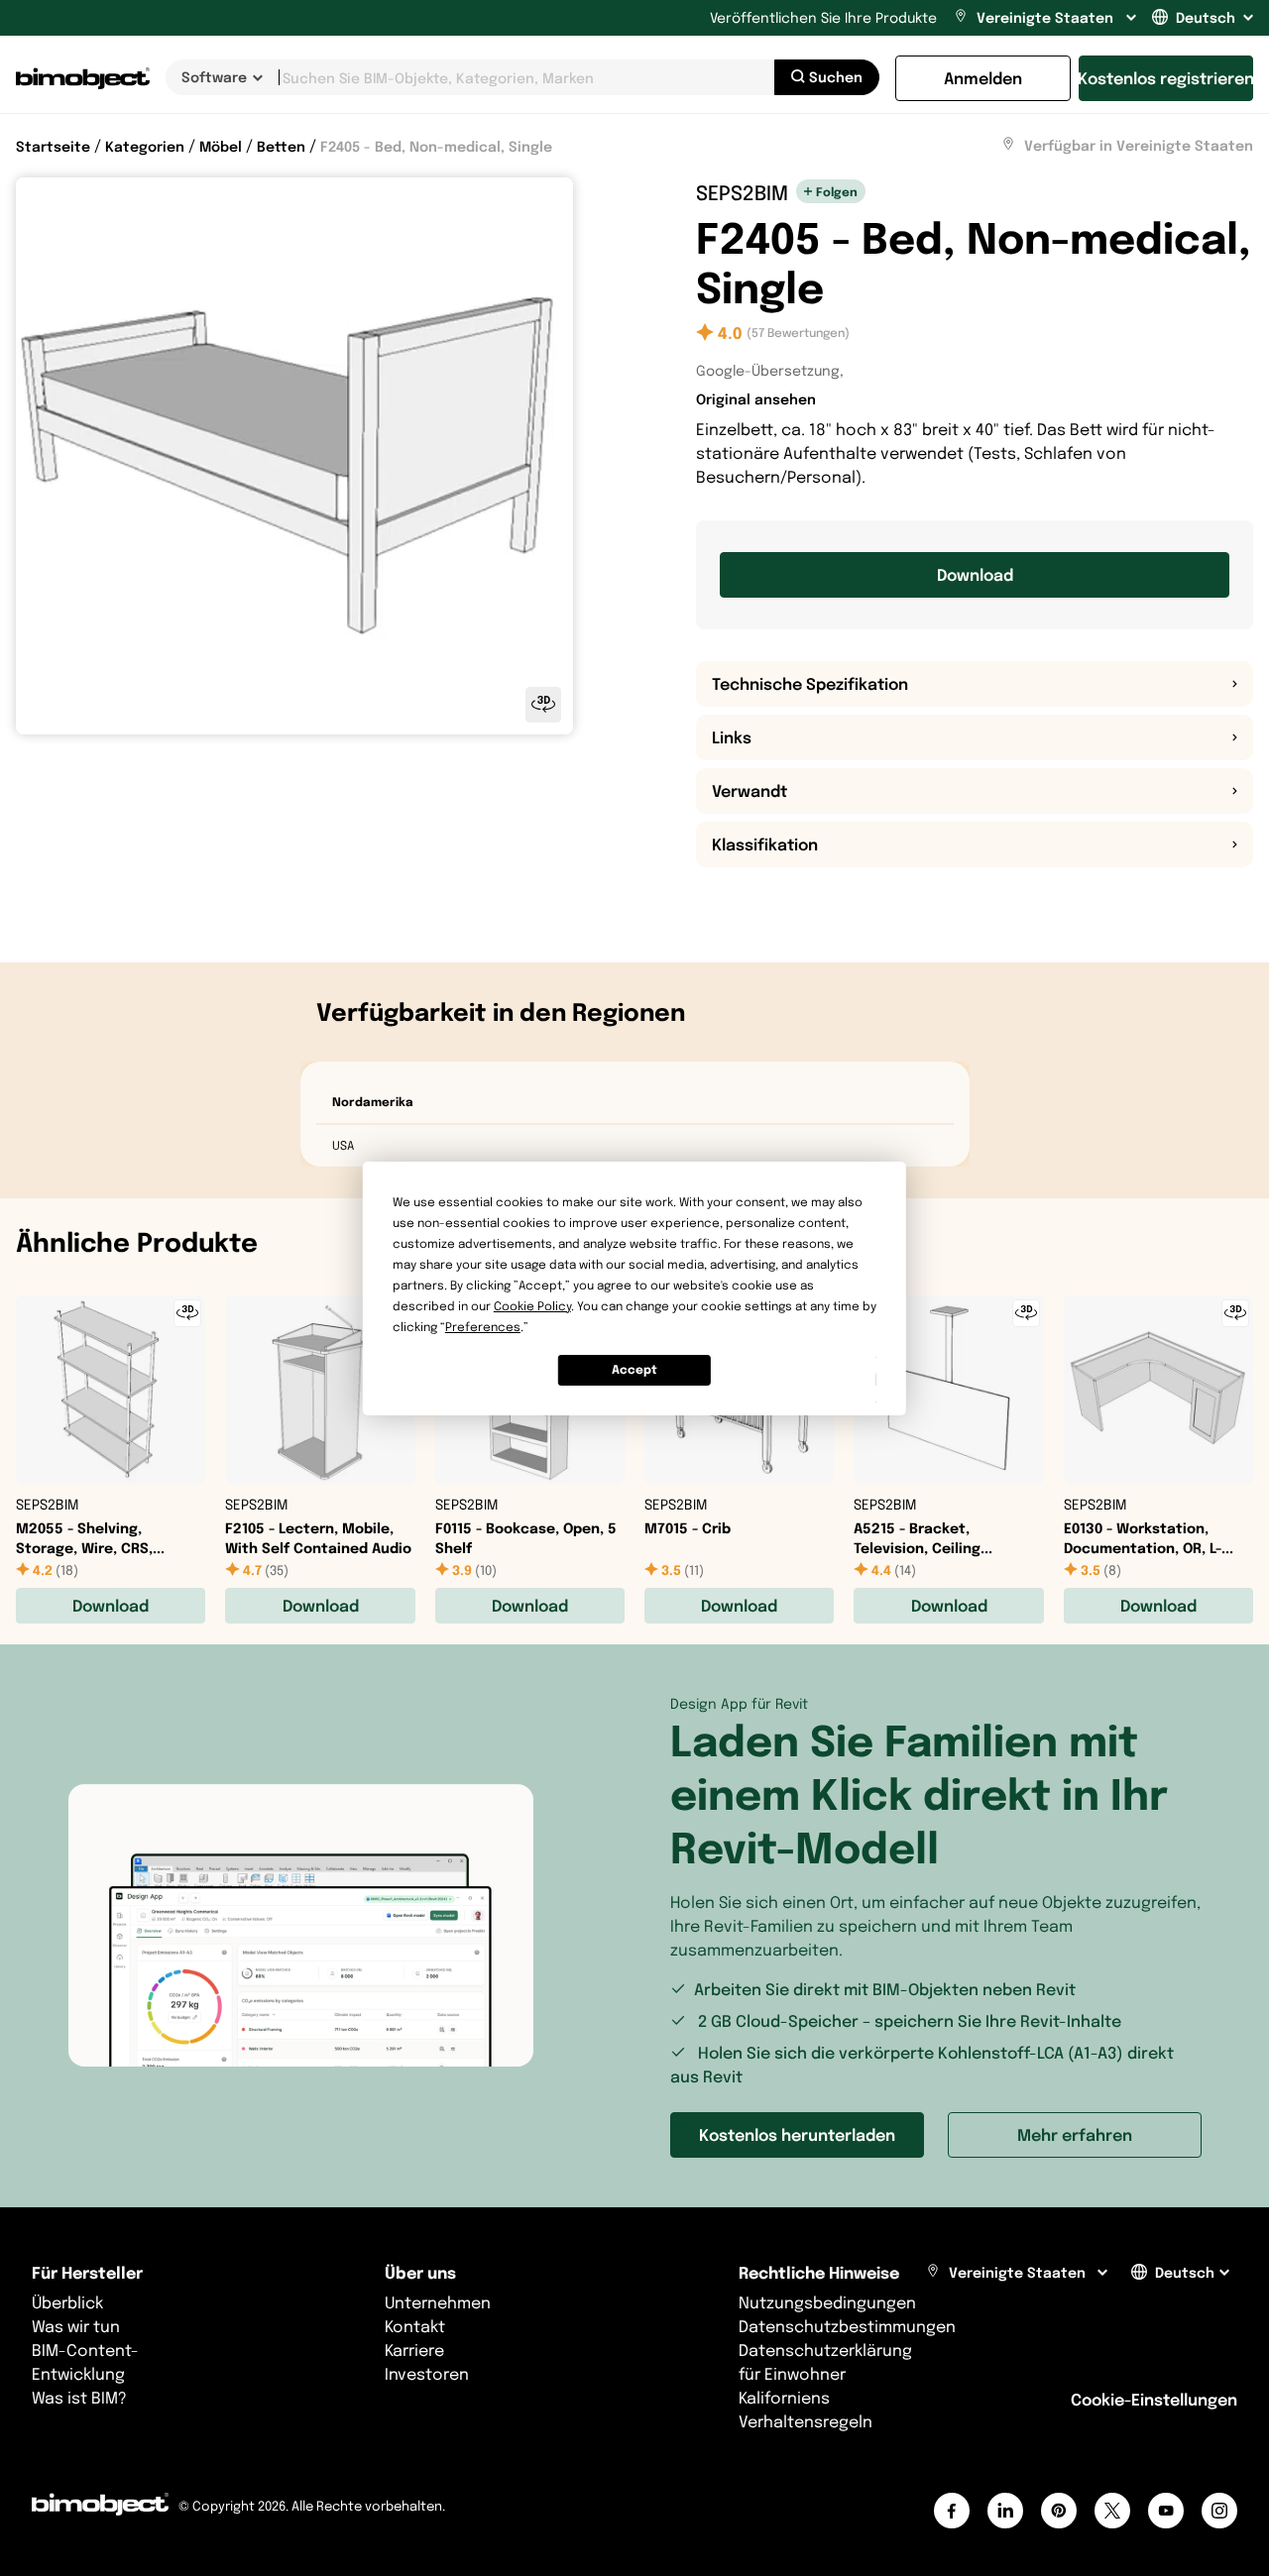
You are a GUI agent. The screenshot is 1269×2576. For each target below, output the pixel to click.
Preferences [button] (483, 1327)
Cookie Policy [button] (532, 1306)
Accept (634, 1369)
